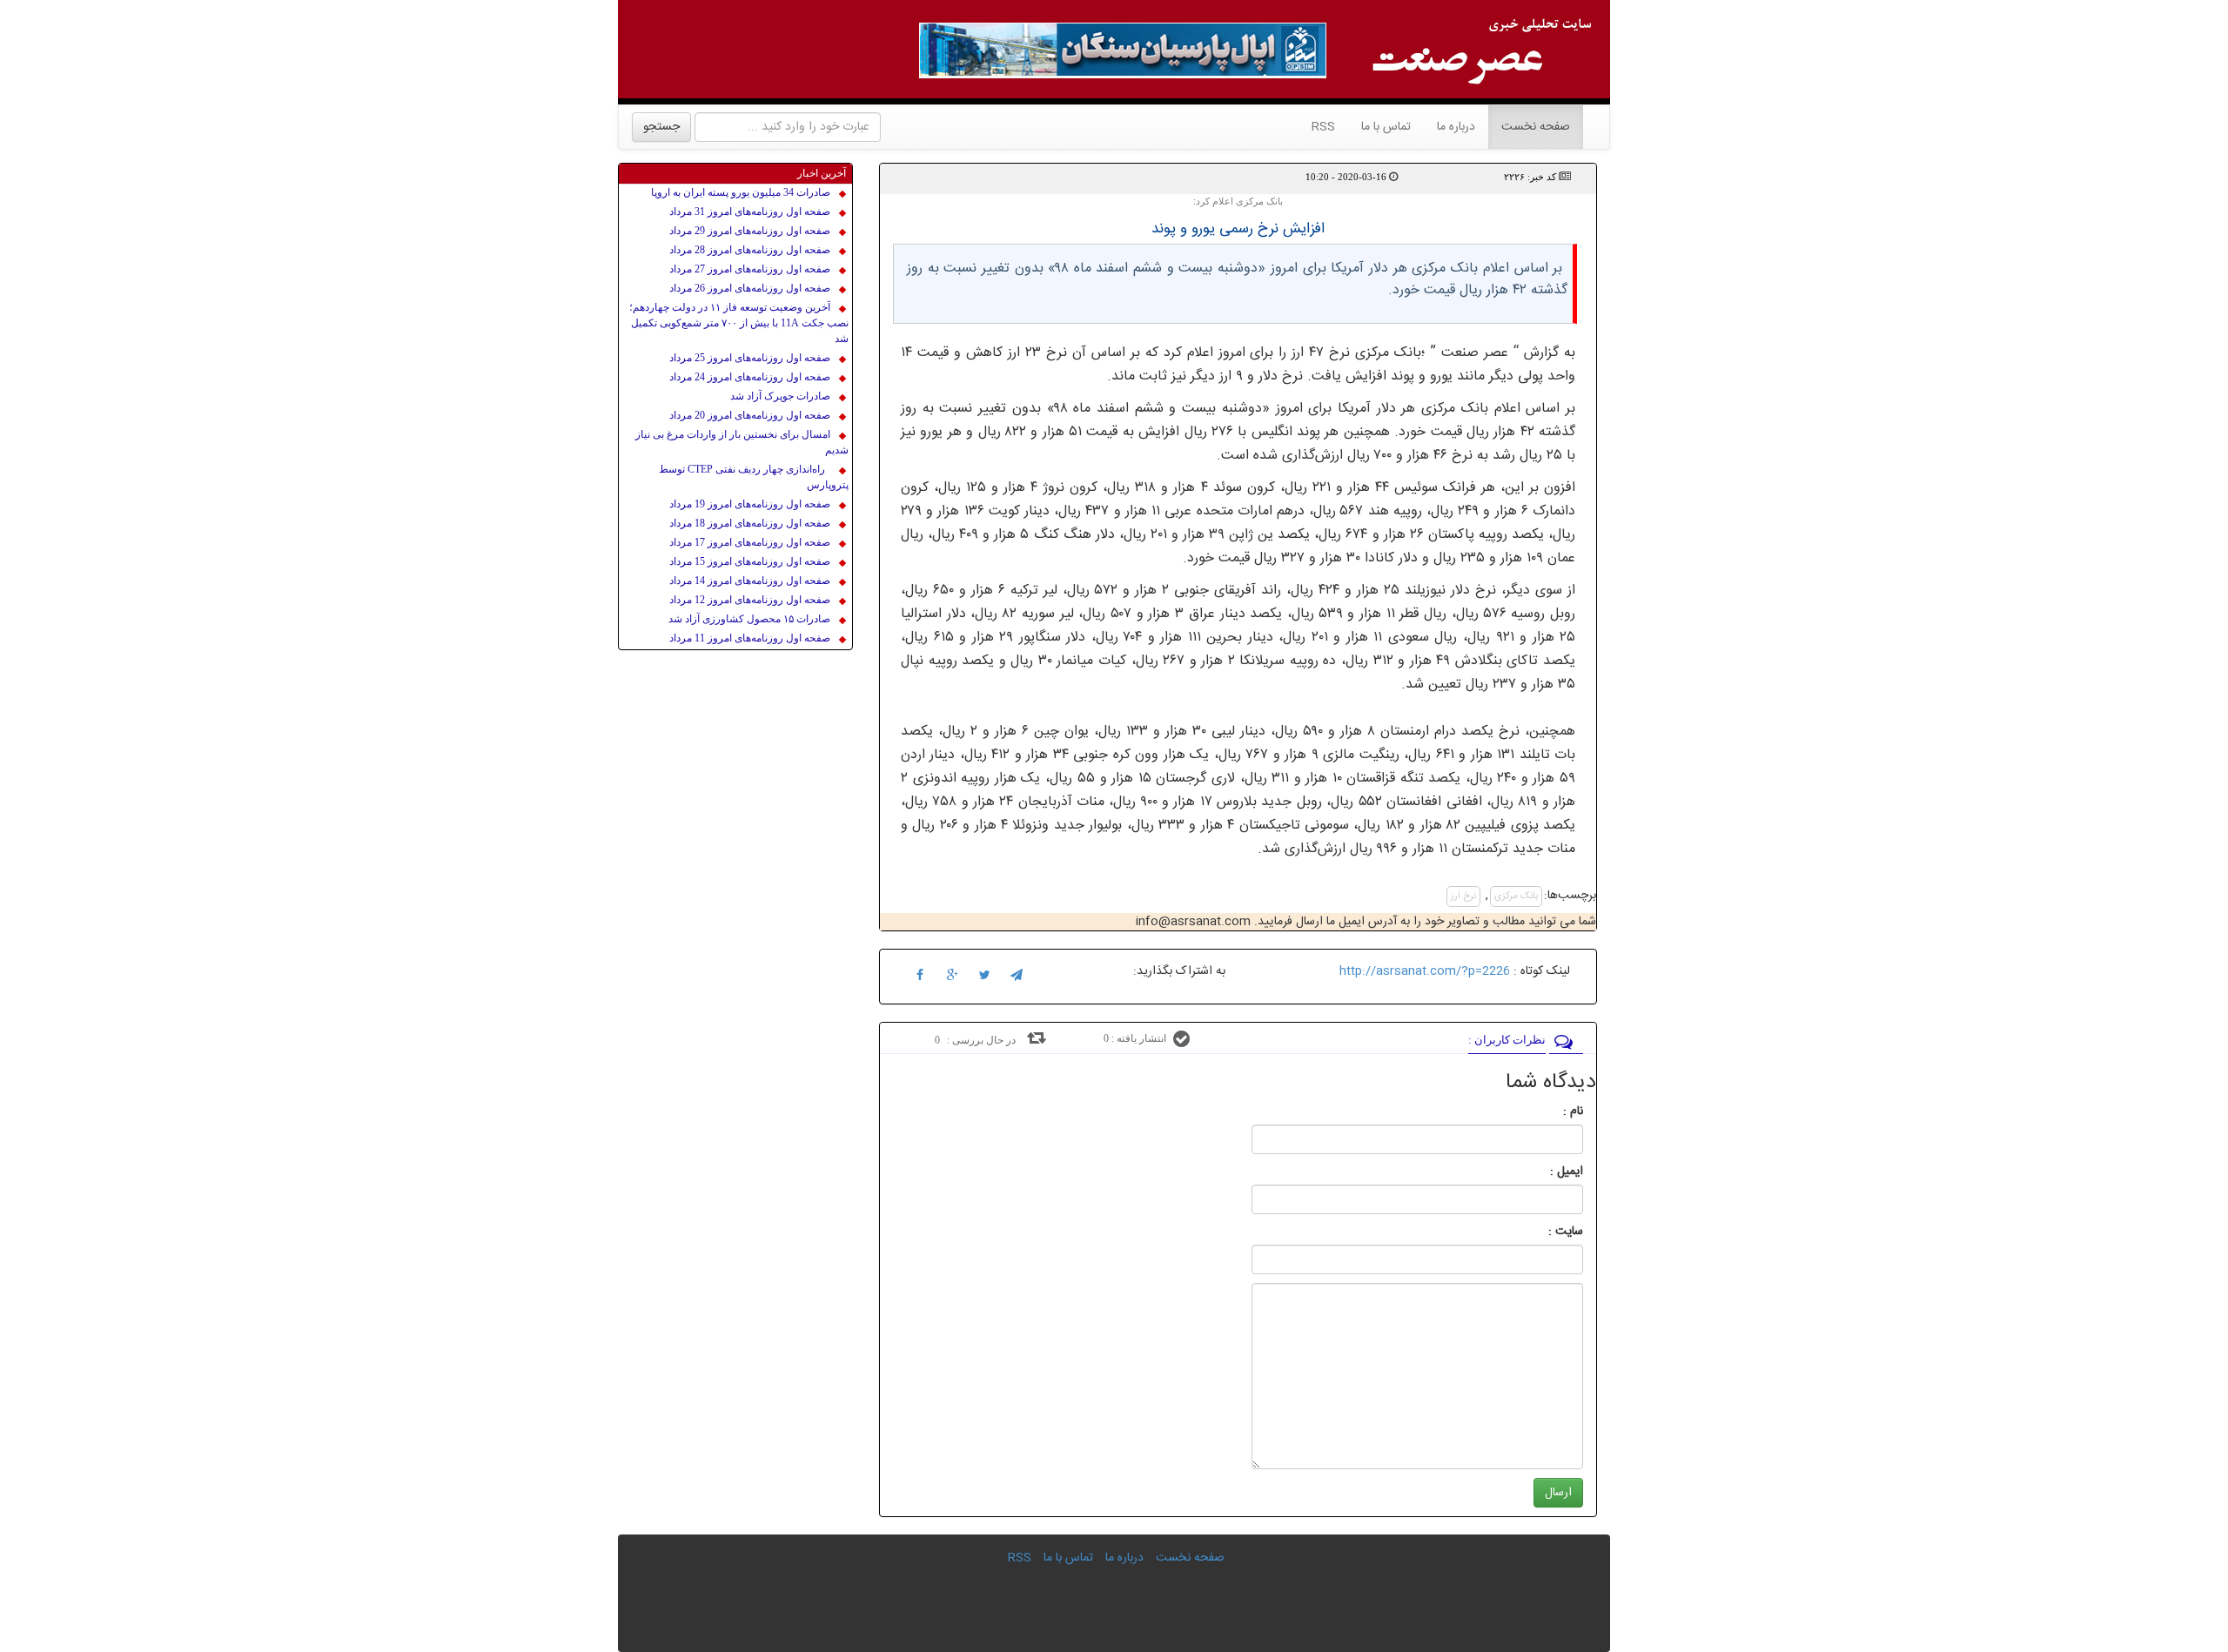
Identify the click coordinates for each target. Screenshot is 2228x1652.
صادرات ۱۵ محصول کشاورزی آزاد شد (749, 619)
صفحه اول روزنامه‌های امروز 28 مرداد (750, 250)
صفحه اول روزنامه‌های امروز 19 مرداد (750, 504)
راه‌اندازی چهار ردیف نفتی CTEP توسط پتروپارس (754, 477)
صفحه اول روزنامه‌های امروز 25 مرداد (750, 358)
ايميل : (1546, 1172)
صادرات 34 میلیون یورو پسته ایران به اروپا (741, 192)
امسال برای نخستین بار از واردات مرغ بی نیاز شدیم (742, 442)
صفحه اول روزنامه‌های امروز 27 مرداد (750, 269)
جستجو (661, 127)
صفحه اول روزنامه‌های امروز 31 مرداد (750, 212)
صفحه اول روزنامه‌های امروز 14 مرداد (750, 581)
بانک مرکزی (1516, 897)
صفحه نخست (1529, 127)
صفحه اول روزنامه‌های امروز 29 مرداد (750, 231)
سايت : (1547, 1232)
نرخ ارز (1463, 897)
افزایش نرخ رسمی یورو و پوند (1238, 229)
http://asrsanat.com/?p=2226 (1425, 971)
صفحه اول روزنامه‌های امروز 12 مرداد (750, 600)
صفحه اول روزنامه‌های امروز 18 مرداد (750, 523)
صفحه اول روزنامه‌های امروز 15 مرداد (750, 561)
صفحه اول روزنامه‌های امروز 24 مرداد (750, 377)
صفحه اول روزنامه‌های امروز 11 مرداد (750, 638)
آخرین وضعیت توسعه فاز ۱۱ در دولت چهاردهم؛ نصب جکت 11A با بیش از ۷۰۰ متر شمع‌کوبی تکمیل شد (739, 323)
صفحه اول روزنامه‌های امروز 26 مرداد (750, 288)
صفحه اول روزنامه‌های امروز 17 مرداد (750, 542)
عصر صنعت (1477, 353)
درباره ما (1456, 127)
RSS (1323, 127)
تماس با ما (1386, 127)
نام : (1547, 1111)
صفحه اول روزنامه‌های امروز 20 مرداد (750, 415)
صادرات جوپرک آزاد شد (780, 396)
